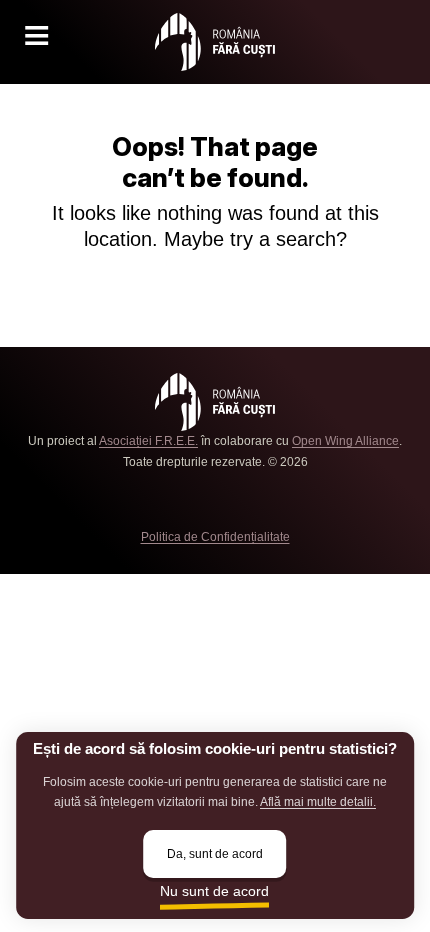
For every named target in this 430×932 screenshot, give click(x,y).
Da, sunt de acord (215, 853)
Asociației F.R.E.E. (148, 441)
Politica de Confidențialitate (215, 537)
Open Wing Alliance (345, 441)
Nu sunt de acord (214, 891)
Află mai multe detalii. (318, 801)
